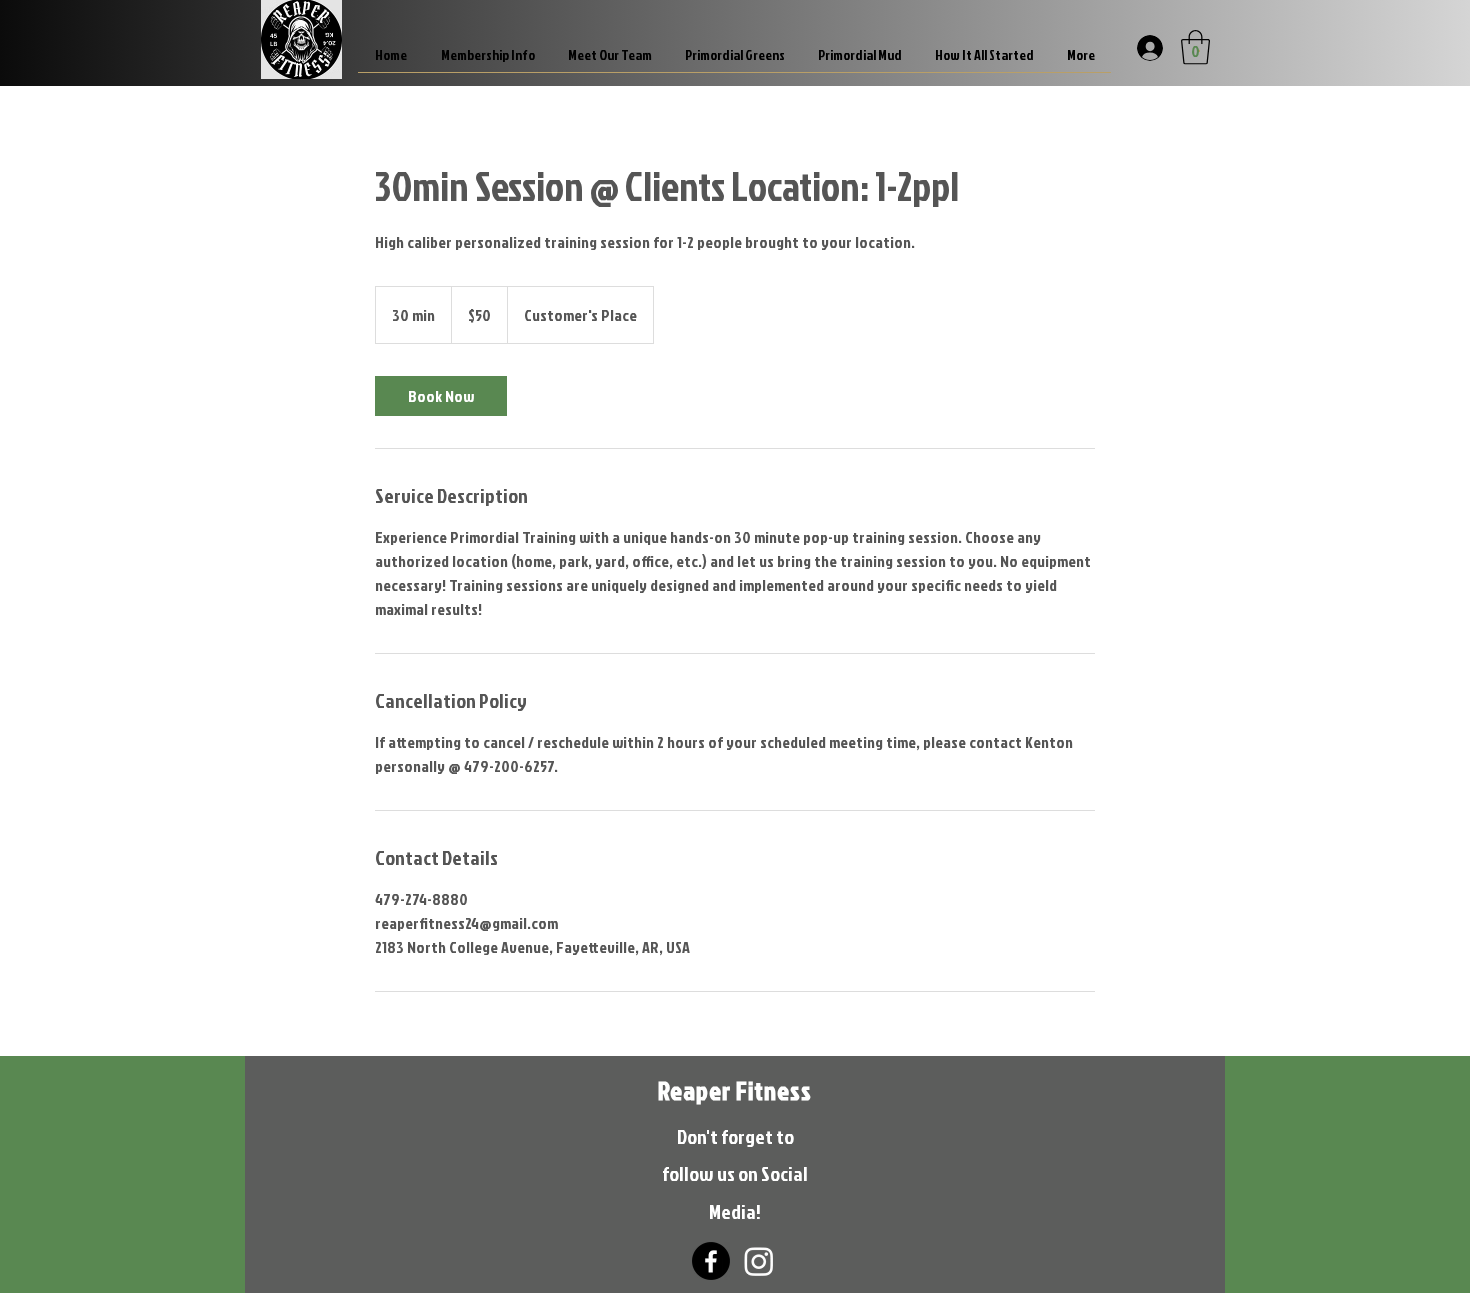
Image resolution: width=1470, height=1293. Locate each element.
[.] (1148, 47)
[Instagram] (759, 1261)
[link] (441, 396)
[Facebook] (711, 1261)
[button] (1195, 47)
